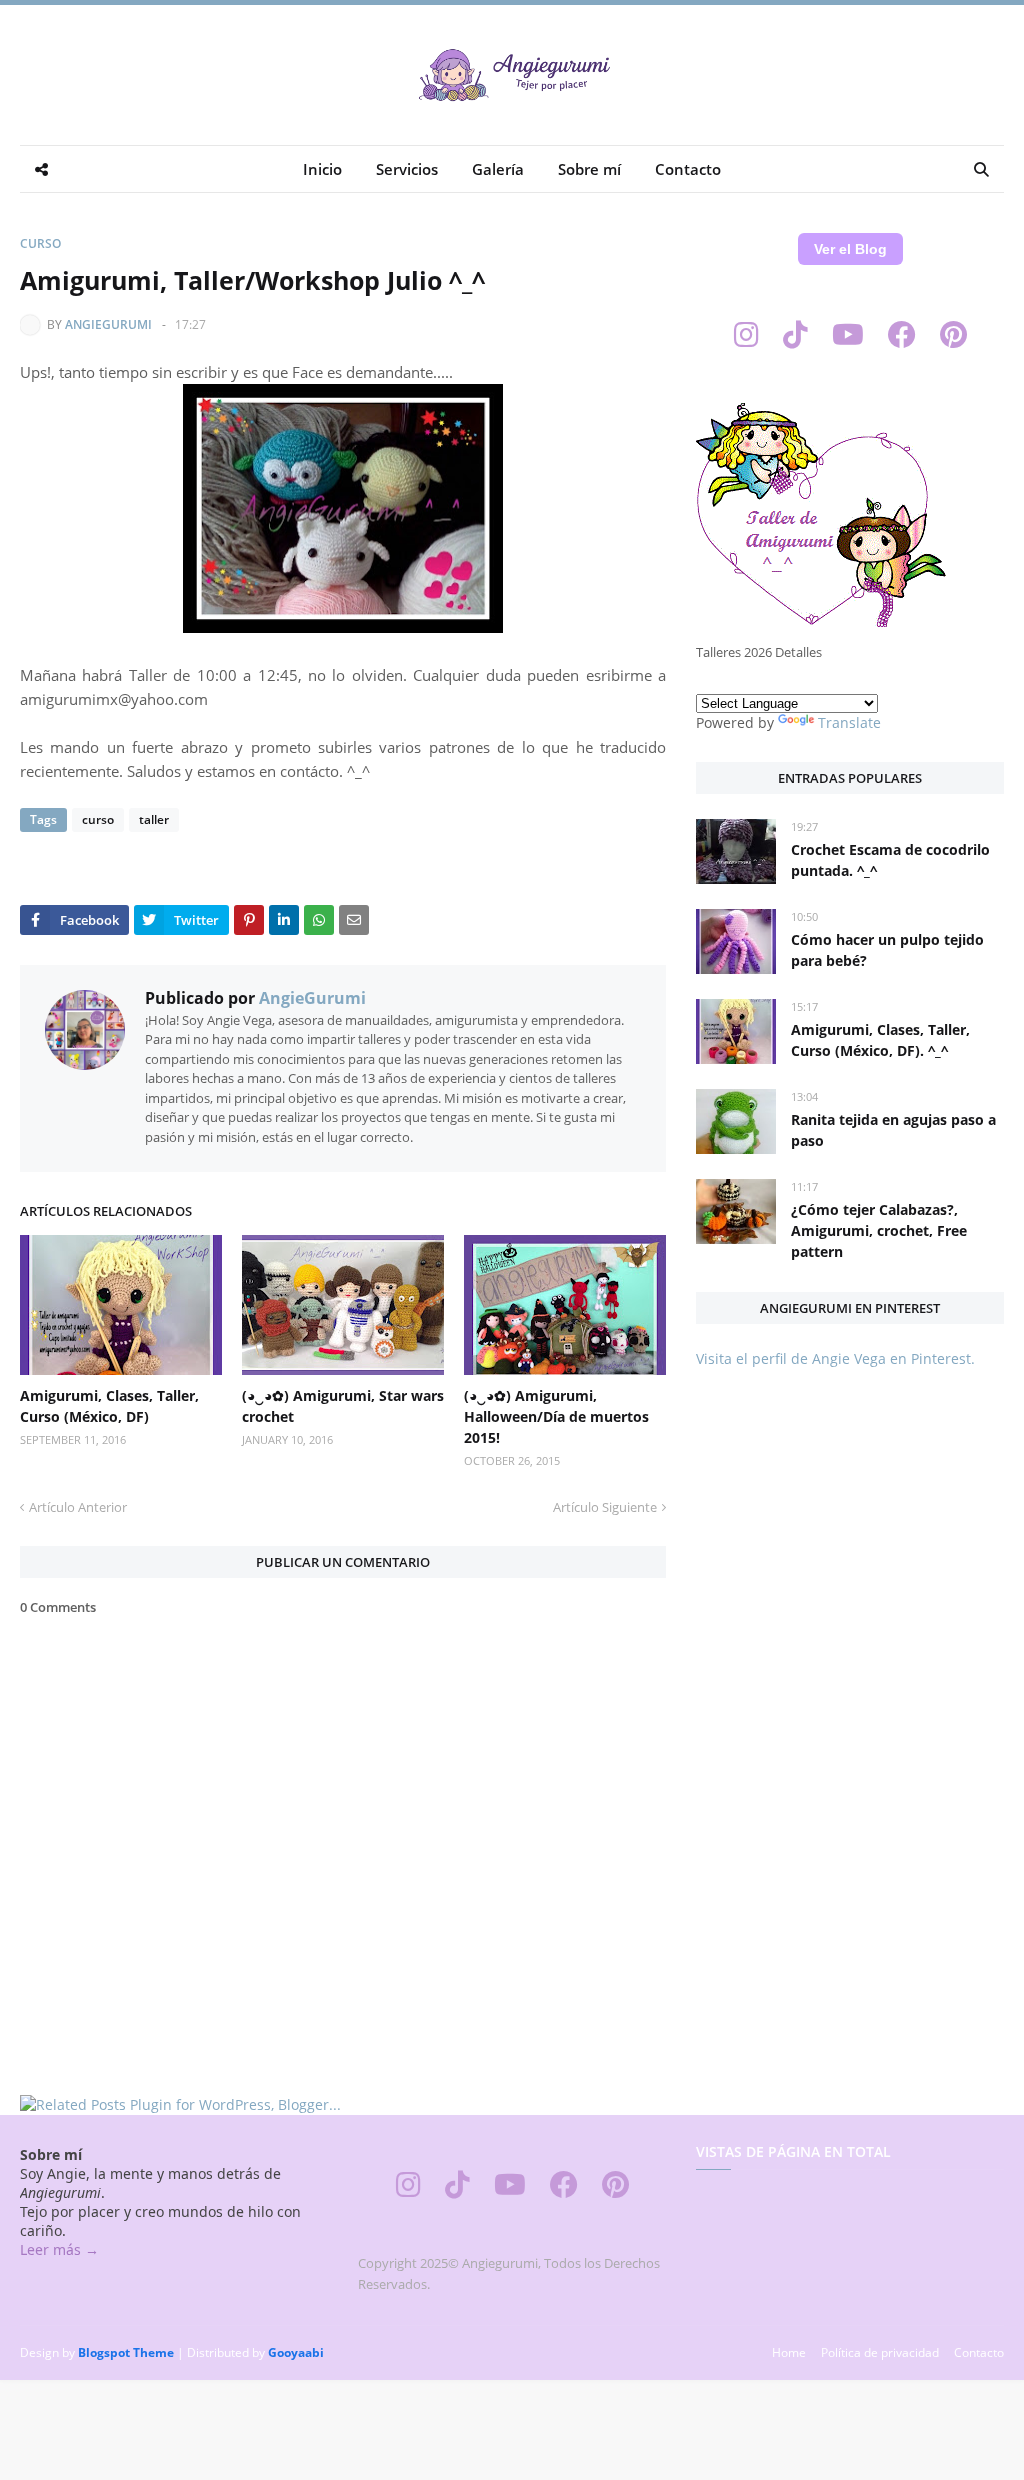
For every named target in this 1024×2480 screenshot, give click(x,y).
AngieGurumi (108, 324)
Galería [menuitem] (498, 169)
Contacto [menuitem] (688, 169)
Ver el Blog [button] (850, 249)
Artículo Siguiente (605, 1507)
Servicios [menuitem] (407, 169)
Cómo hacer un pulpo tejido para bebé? (887, 950)
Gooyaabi (296, 2352)
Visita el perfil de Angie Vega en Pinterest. (835, 1358)
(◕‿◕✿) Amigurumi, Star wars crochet (343, 1406)
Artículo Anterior (78, 1507)
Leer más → (59, 2249)
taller (154, 819)
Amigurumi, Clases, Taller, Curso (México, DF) (109, 1406)
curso (40, 243)
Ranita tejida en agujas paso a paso (893, 1130)
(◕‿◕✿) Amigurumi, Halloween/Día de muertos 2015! (556, 1416)
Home (789, 2352)
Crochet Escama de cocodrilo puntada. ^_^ (890, 860)
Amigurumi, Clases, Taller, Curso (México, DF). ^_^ (880, 1040)
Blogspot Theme (126, 2352)
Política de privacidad (880, 2352)
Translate (849, 722)
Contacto (979, 2352)
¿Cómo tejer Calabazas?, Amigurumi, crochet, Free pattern (879, 1230)
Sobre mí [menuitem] (589, 169)
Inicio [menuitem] (322, 169)
